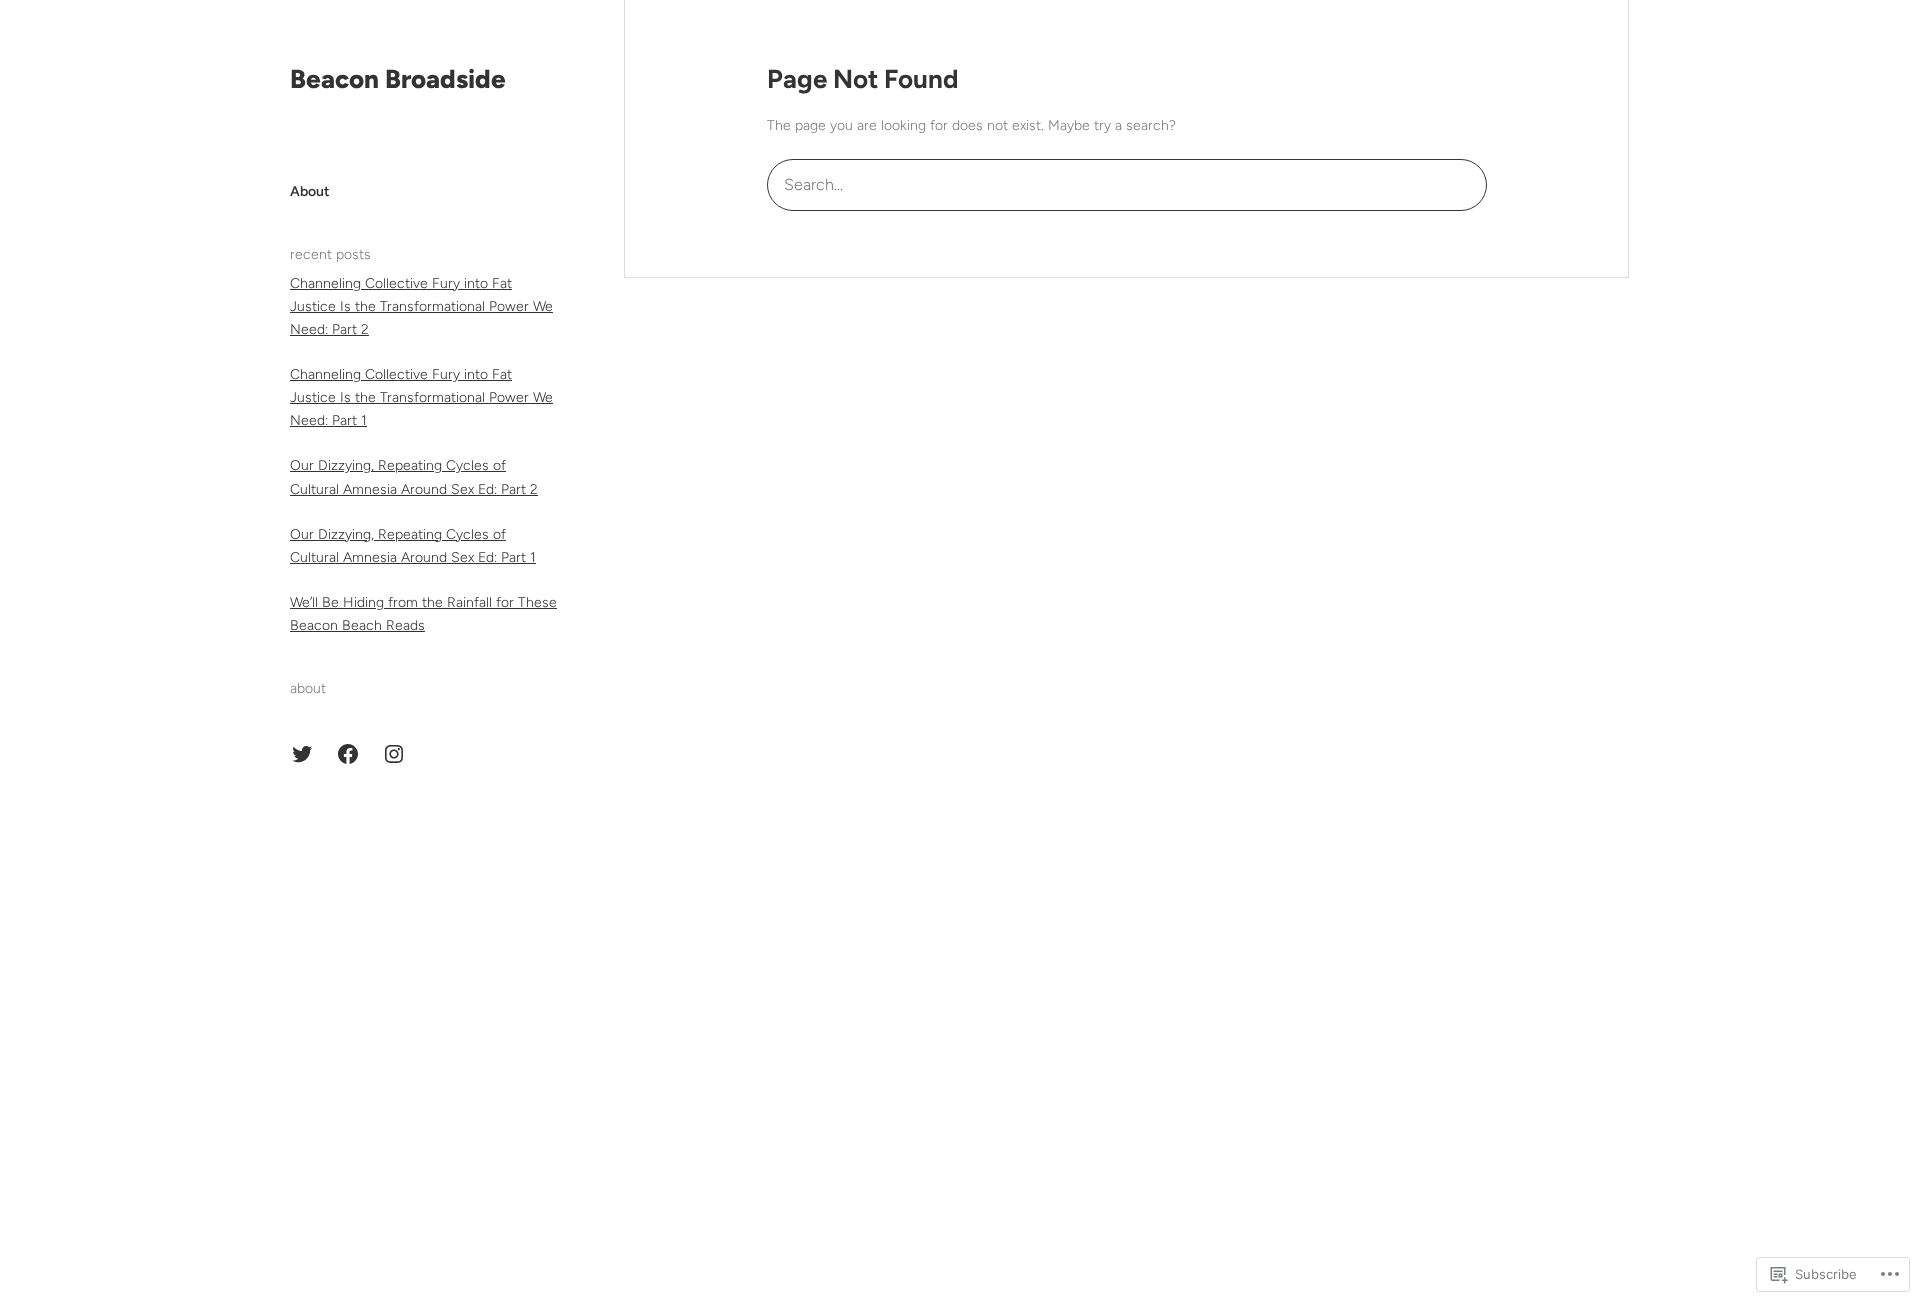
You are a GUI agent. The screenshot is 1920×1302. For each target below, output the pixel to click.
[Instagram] (394, 754)
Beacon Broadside (398, 79)
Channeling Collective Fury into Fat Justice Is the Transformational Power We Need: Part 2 (421, 306)
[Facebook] (348, 754)
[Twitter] (302, 754)
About (310, 191)
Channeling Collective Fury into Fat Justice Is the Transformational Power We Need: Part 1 (421, 397)
